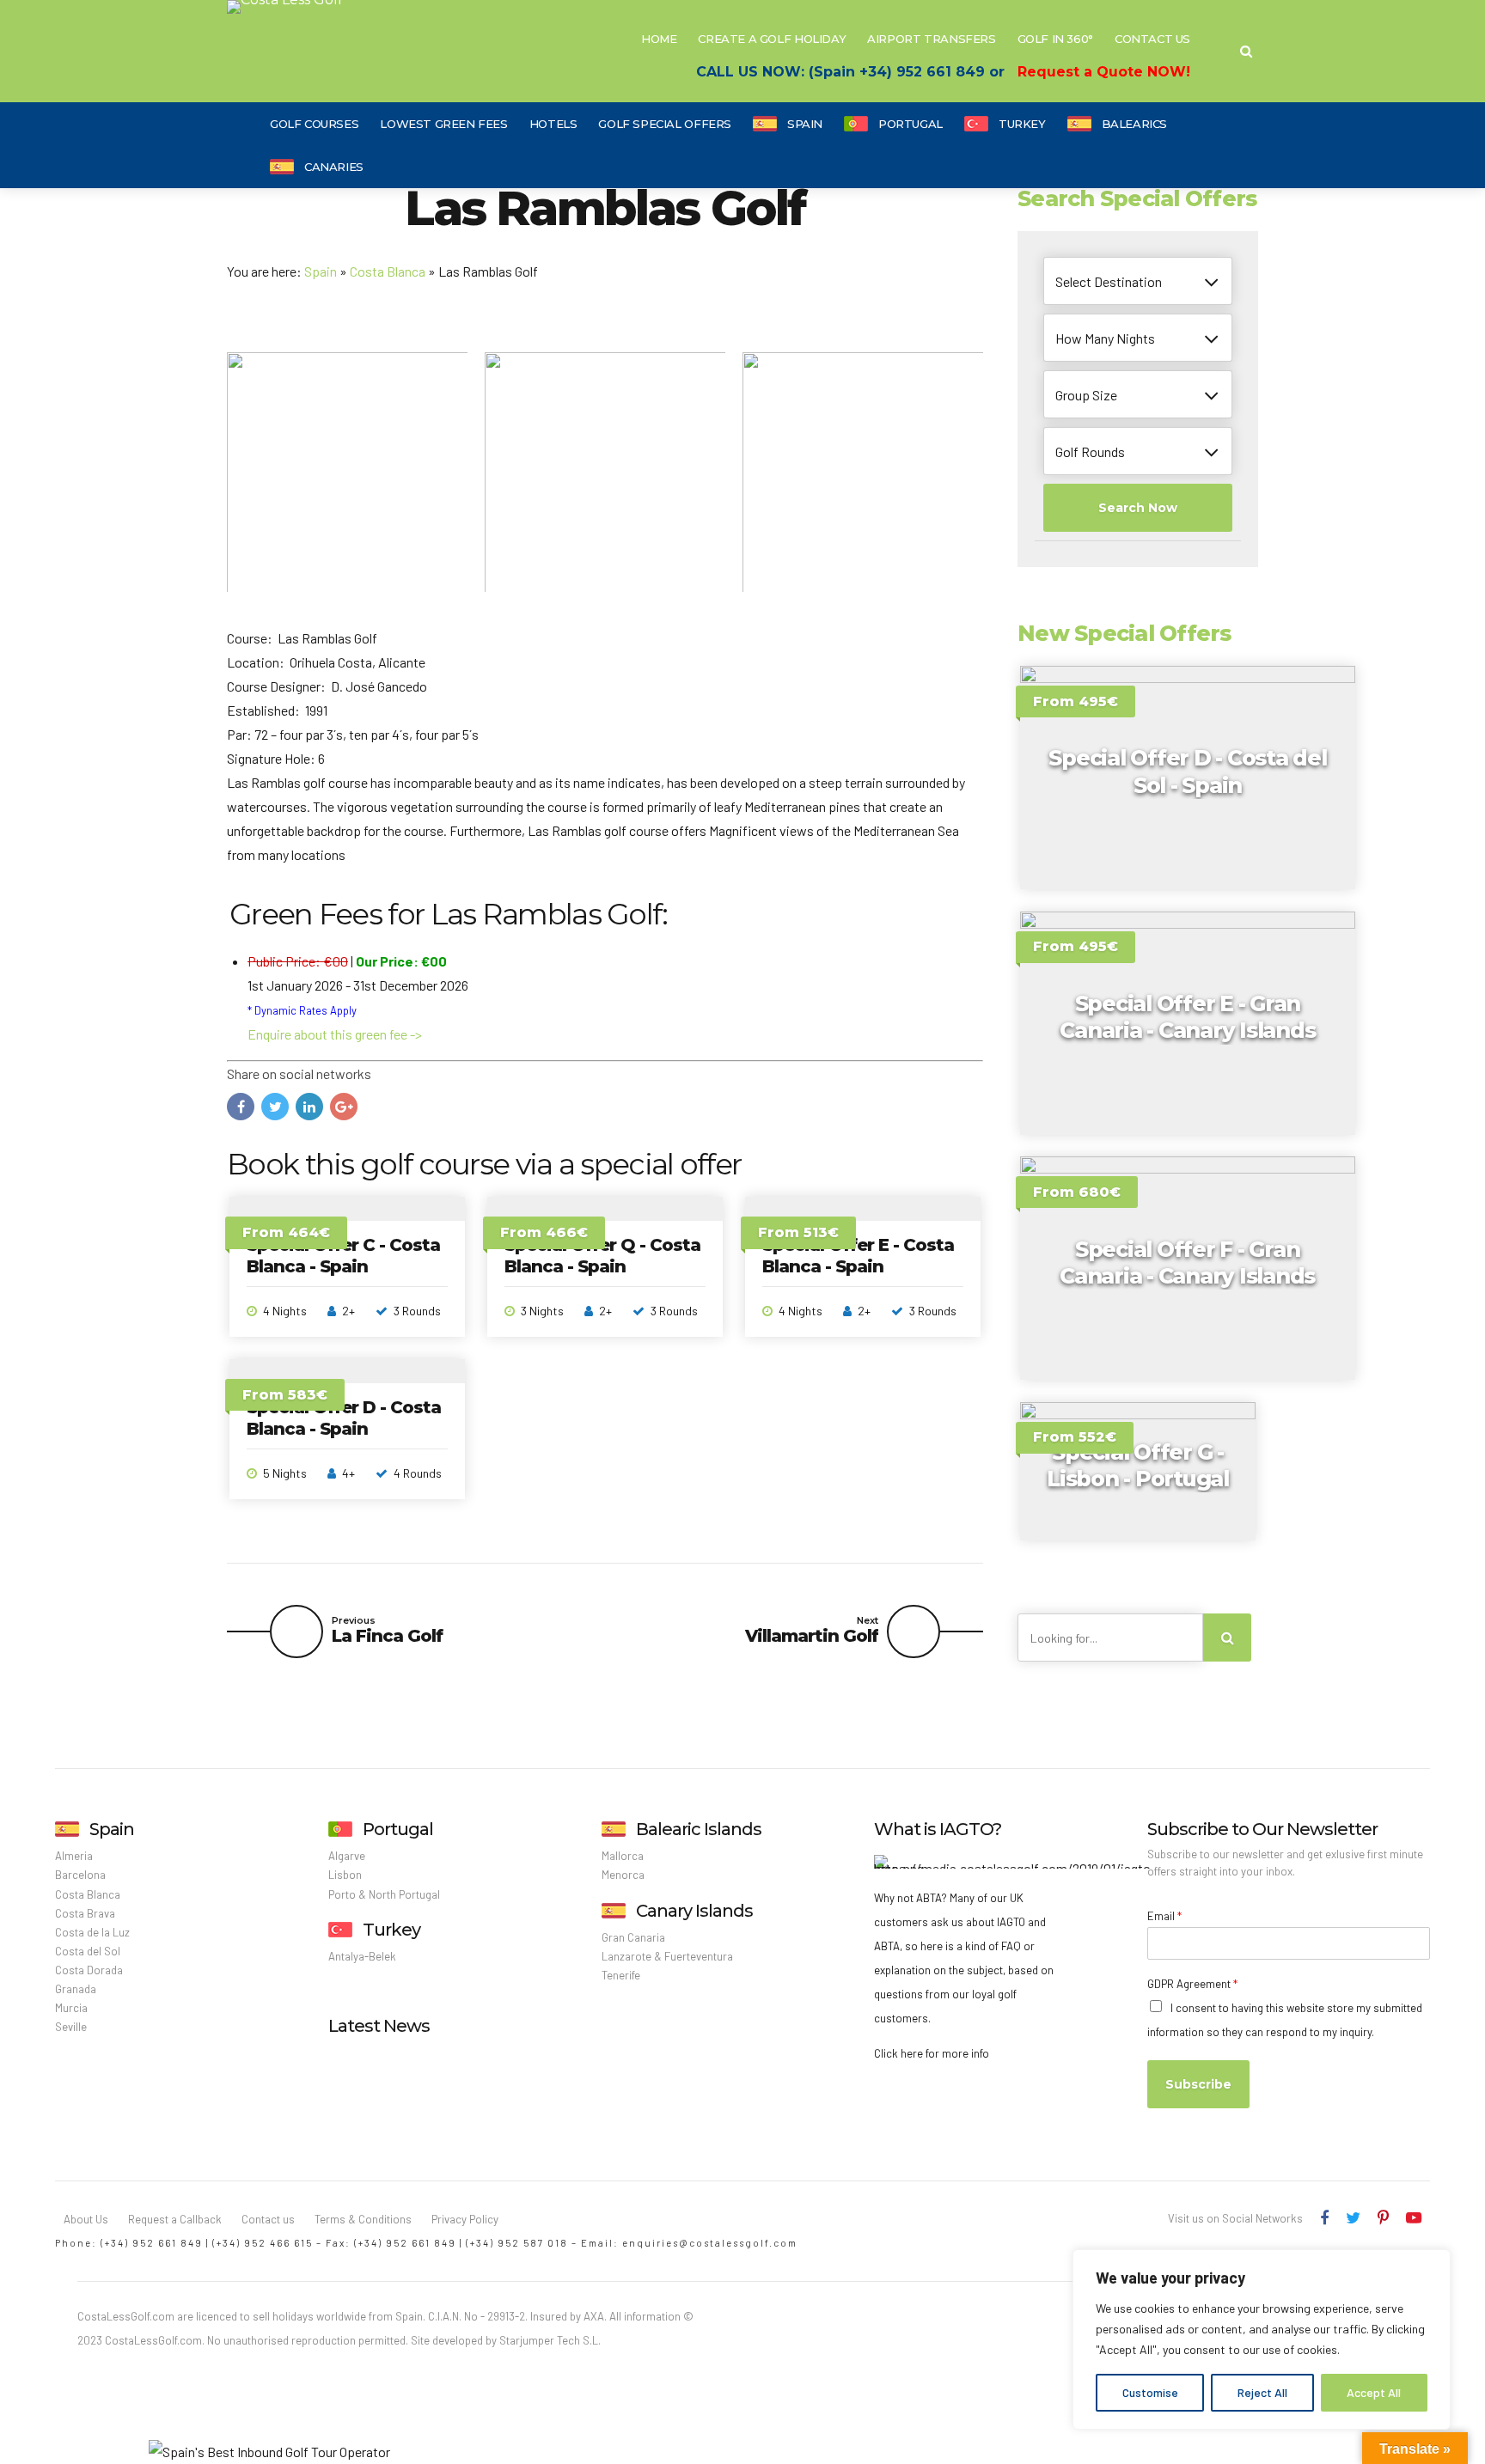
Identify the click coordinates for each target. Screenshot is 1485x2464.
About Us (86, 2219)
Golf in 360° (1055, 39)
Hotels (553, 124)
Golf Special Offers (665, 124)
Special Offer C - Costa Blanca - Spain (343, 1256)
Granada (76, 1989)
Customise (1150, 2392)
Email (1164, 1916)
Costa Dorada (89, 1970)
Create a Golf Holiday (772, 39)
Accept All (1374, 2392)
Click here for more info (932, 2053)
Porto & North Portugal (384, 1894)
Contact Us (1152, 39)
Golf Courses (314, 124)
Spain (805, 124)
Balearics (1135, 124)
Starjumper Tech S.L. (550, 2340)
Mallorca (623, 1856)
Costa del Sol (88, 1951)
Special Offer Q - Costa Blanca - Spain (602, 1256)
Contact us (268, 2219)
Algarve (347, 1856)
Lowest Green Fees (443, 124)
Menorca (623, 1875)
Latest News (379, 2026)
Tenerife (621, 1975)
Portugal (911, 124)
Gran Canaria (633, 1937)
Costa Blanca (388, 271)
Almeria (74, 1856)
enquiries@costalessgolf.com (710, 2243)
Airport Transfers (931, 39)
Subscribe (1198, 2084)
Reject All (1262, 2392)
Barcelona (80, 1875)
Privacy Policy (465, 2219)
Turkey (1022, 124)
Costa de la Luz (92, 1932)
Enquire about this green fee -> (335, 1034)
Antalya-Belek (362, 1956)
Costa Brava (85, 1913)
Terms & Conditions (363, 2219)
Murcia (71, 2008)
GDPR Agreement (1192, 1984)
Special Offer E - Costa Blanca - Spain (858, 1256)
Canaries (334, 167)
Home (659, 39)
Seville (71, 2027)
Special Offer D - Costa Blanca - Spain (344, 1418)
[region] (1262, 2339)
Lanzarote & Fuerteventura (667, 1956)
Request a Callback (175, 2219)
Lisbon (345, 1875)
